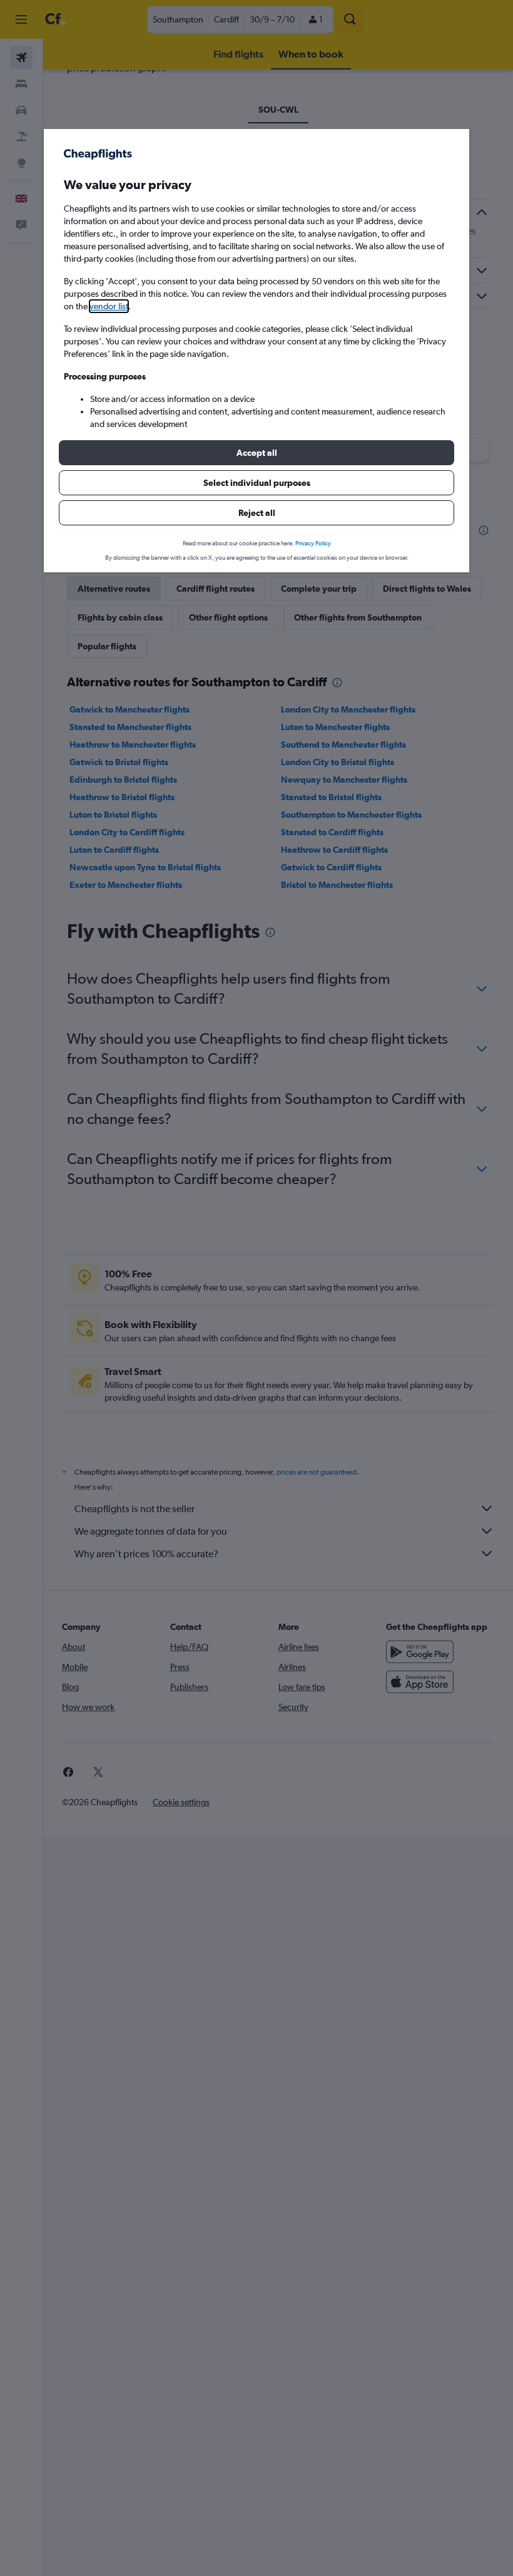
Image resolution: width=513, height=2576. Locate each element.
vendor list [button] (109, 306)
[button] (256, 453)
